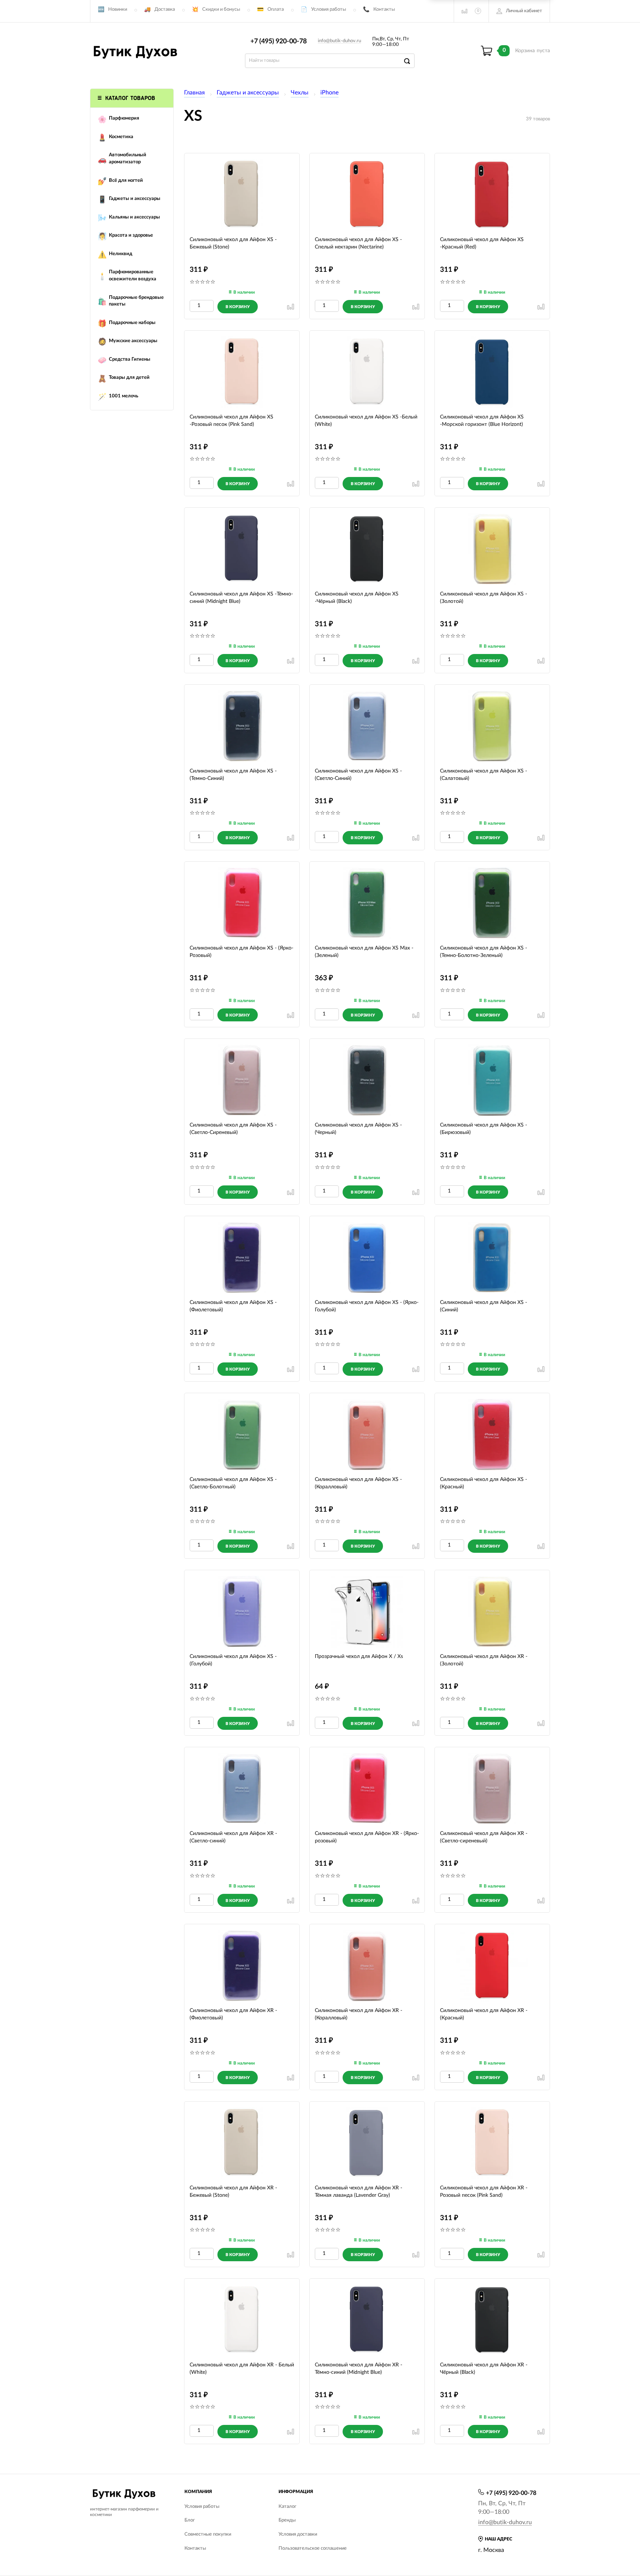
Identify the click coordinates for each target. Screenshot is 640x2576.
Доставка (165, 9)
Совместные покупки (208, 2534)
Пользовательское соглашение (313, 2548)
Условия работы (329, 9)
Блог (190, 2520)
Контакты (384, 9)
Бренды (287, 2520)
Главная (194, 93)
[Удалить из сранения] (291, 307)
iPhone (329, 93)
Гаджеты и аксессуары (248, 93)
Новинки (118, 9)
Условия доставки (298, 2534)
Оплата (276, 9)
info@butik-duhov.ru (339, 41)
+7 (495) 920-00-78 (279, 41)
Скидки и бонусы (221, 9)
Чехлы (300, 93)
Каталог (287, 2507)
